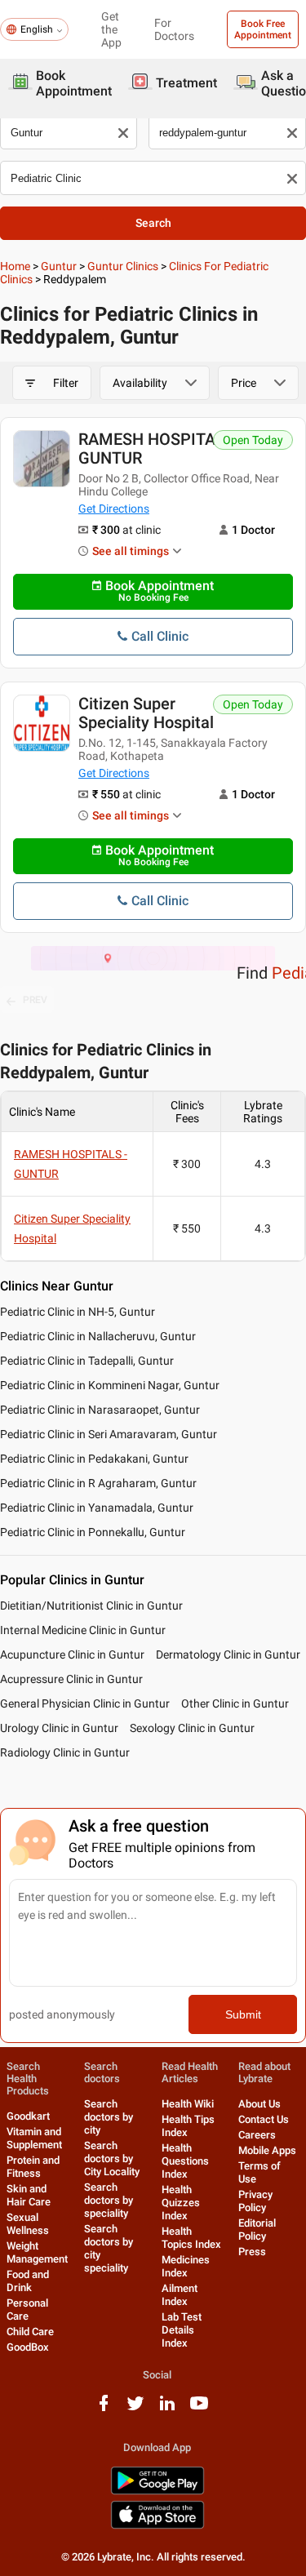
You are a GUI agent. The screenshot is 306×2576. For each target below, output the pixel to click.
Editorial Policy (257, 2230)
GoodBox (28, 2347)
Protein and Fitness (33, 2167)
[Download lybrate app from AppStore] (157, 2526)
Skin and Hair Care (29, 2195)
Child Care (30, 2332)
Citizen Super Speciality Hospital (146, 713)
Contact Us (264, 2119)
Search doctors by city (109, 2117)
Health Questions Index (185, 2161)
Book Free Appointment (263, 29)
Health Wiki (188, 2104)
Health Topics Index (191, 2238)
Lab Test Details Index (182, 2330)
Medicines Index (186, 2266)
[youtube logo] (199, 2409)
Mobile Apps (267, 2150)
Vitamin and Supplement (34, 2138)
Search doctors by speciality (109, 2200)
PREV (35, 1000)
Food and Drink (28, 2281)
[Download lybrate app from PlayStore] (157, 2492)
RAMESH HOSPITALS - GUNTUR (161, 449)
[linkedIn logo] (167, 2409)
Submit (243, 2014)
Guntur (59, 266)
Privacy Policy (255, 2201)
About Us (259, 2104)
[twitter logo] (135, 2409)
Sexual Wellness (28, 2224)
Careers (257, 2135)
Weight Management (37, 2252)
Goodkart (28, 2116)
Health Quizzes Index (181, 2203)
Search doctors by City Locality (112, 2159)
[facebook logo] (104, 2409)
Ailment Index (180, 2295)
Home (15, 266)
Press (252, 2252)
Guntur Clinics (123, 266)
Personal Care (27, 2310)
